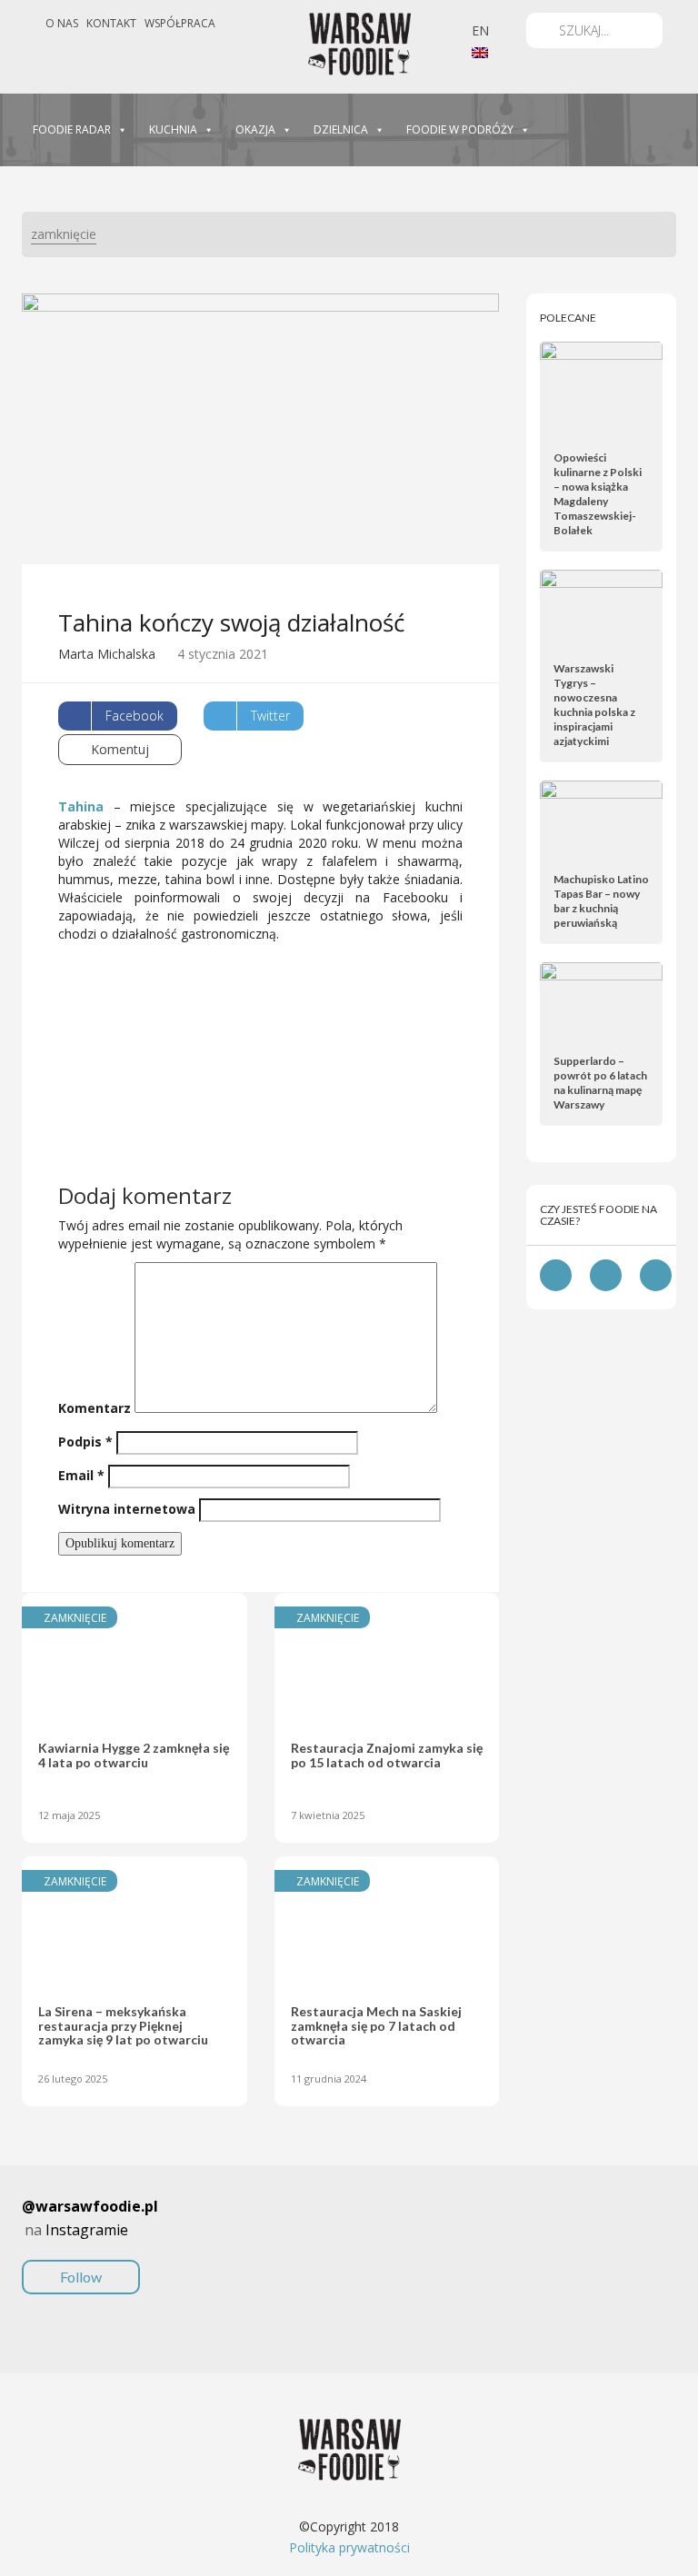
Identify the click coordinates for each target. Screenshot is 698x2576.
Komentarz (95, 1408)
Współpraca (180, 23)
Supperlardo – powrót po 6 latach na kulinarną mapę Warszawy (600, 1083)
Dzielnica (341, 129)
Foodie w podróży (460, 129)
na (90, 2241)
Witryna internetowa (127, 1509)
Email (81, 1475)
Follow (81, 2277)
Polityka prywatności (349, 2547)
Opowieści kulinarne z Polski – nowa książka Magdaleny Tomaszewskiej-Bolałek (598, 494)
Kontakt (111, 23)
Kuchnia (173, 129)
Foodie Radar (72, 129)
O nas (62, 23)
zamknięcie (64, 234)
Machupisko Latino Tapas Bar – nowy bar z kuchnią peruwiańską (601, 901)
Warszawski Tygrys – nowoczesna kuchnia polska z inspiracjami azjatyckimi (594, 705)
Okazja (255, 129)
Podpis (85, 1442)
